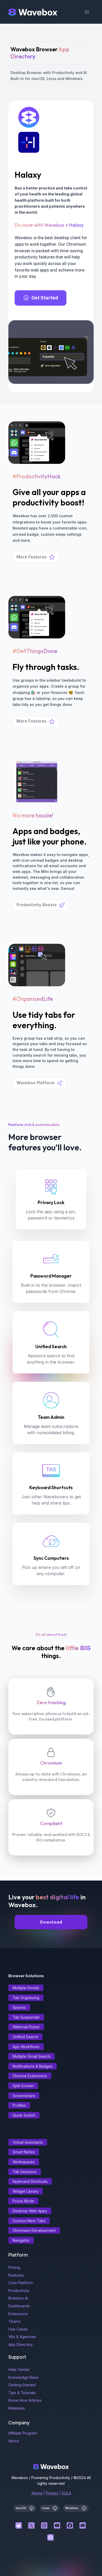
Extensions (18, 2314)
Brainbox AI (18, 2298)
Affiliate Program (23, 2433)
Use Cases (18, 2329)
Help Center (19, 2369)
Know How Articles (25, 2400)
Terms (37, 2493)
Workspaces (24, 2162)
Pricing (14, 2267)
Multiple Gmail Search (32, 2056)
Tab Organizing (26, 1998)
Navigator (21, 2240)
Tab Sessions (25, 2172)
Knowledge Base (23, 2377)
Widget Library (25, 2191)
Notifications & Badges (33, 2066)
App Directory (21, 2344)
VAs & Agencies (22, 2337)
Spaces (19, 2007)
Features (16, 2275)
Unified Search (25, 2037)
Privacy (52, 2493)
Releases (17, 2408)
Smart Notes (24, 2152)
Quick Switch (24, 2115)
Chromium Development (34, 2230)
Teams (15, 2321)
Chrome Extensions (30, 2076)
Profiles (19, 2105)
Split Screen (23, 2086)
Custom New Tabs (29, 2221)
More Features (32, 557)
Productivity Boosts (37, 905)
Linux (46, 2508)
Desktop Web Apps (30, 2211)
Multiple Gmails (26, 1988)
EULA (67, 2493)
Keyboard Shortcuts (30, 2181)
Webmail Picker (26, 2027)
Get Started (45, 298)
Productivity (19, 2291)
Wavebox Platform (35, 1083)
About (14, 2441)
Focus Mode (23, 2201)
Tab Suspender (26, 2017)
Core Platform (21, 2283)
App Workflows (26, 2047)
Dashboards (19, 2306)
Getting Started (22, 2385)
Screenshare (24, 2096)
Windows (72, 2508)
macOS (21, 2508)
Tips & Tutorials (22, 2393)
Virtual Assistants (28, 2142)
